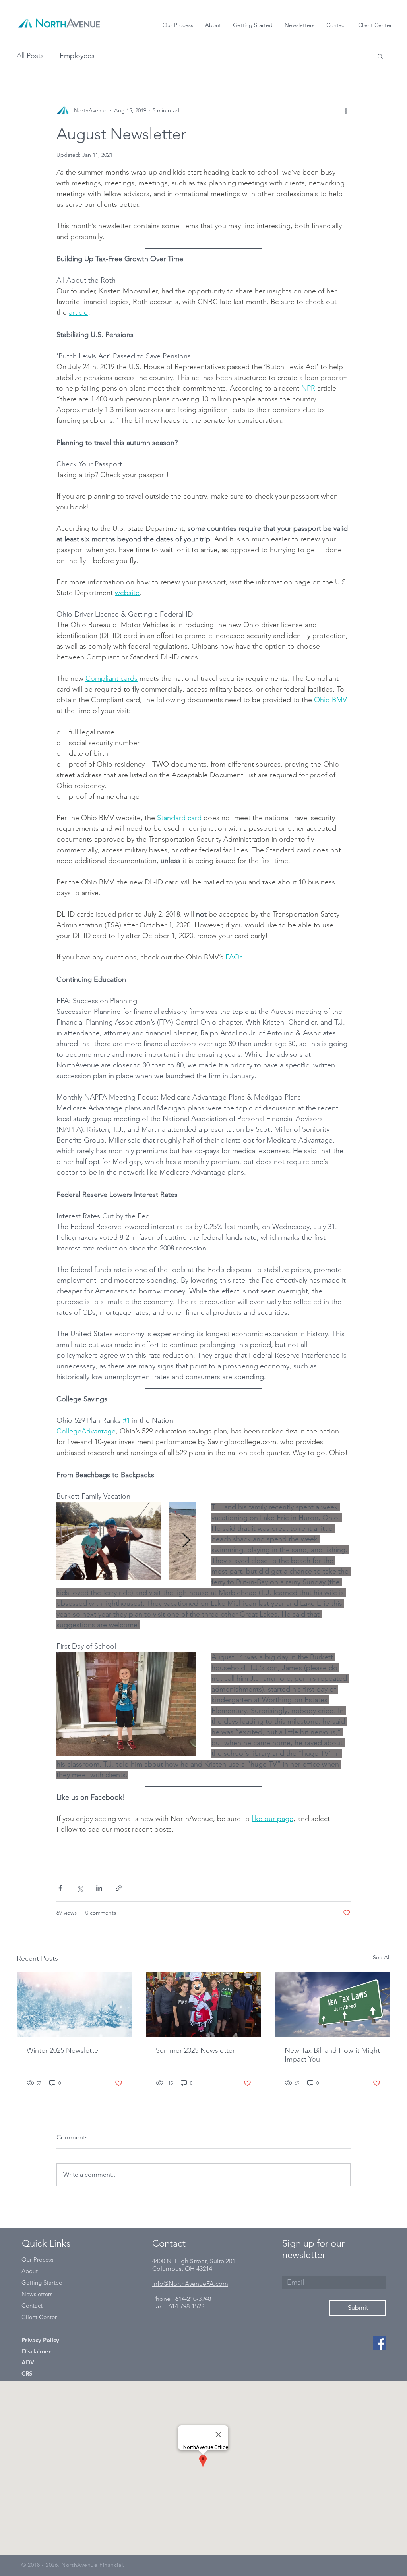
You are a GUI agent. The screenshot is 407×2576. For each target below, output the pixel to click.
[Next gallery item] (186, 1541)
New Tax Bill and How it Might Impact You (332, 2055)
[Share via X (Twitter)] (80, 1888)
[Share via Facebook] (60, 1888)
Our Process (37, 2259)
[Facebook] (380, 2343)
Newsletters (37, 2294)
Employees (77, 56)
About (30, 2271)
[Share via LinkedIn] (99, 1888)
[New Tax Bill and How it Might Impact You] (332, 2004)
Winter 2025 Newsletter (64, 2050)
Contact (32, 2305)
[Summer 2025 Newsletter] (204, 2004)
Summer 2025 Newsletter (195, 2050)
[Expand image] (109, 1541)
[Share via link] (119, 1888)
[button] (375, 25)
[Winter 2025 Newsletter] (75, 2004)
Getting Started (42, 2282)
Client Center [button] (39, 2317)
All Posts (30, 56)
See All (382, 1957)
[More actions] (346, 110)
